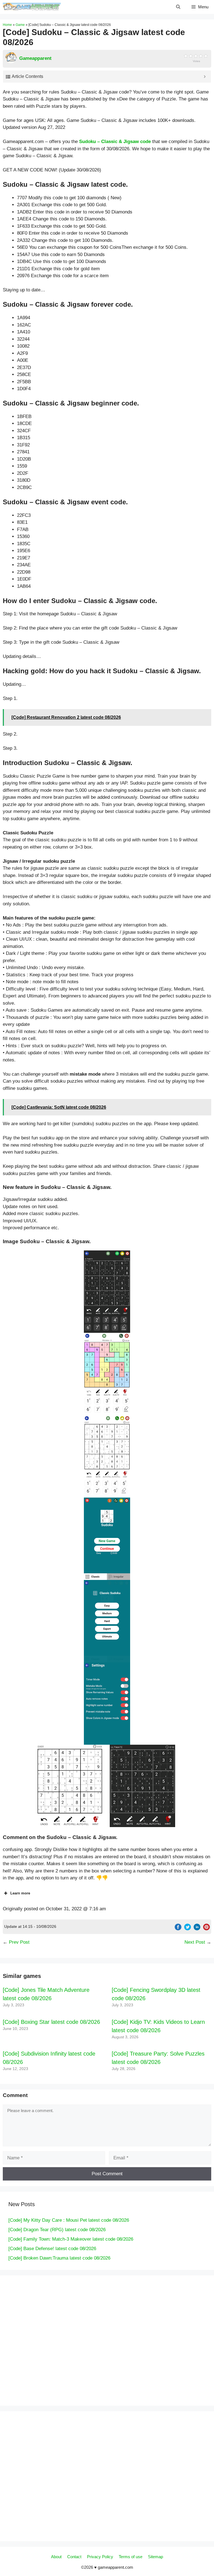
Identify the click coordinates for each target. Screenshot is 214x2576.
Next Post (195, 1942)
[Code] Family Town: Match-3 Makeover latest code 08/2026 (71, 2239)
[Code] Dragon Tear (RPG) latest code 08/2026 (57, 2230)
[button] (107, 1292)
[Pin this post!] (206, 1929)
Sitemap (155, 2557)
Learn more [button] (20, 1893)
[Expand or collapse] (205, 77)
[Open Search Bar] (178, 7)
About (56, 2557)
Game (20, 25)
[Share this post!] (178, 1929)
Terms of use (131, 2557)
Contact (74, 2557)
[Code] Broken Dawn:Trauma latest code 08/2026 (59, 2258)
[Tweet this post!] (188, 1929)
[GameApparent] (32, 7)
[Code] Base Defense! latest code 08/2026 (52, 2249)
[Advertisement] (64, 2339)
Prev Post (19, 1942)
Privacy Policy (100, 2557)
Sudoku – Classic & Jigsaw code (115, 142)
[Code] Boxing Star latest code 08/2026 (51, 2022)
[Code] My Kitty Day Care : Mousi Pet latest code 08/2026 (69, 2220)
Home (7, 25)
